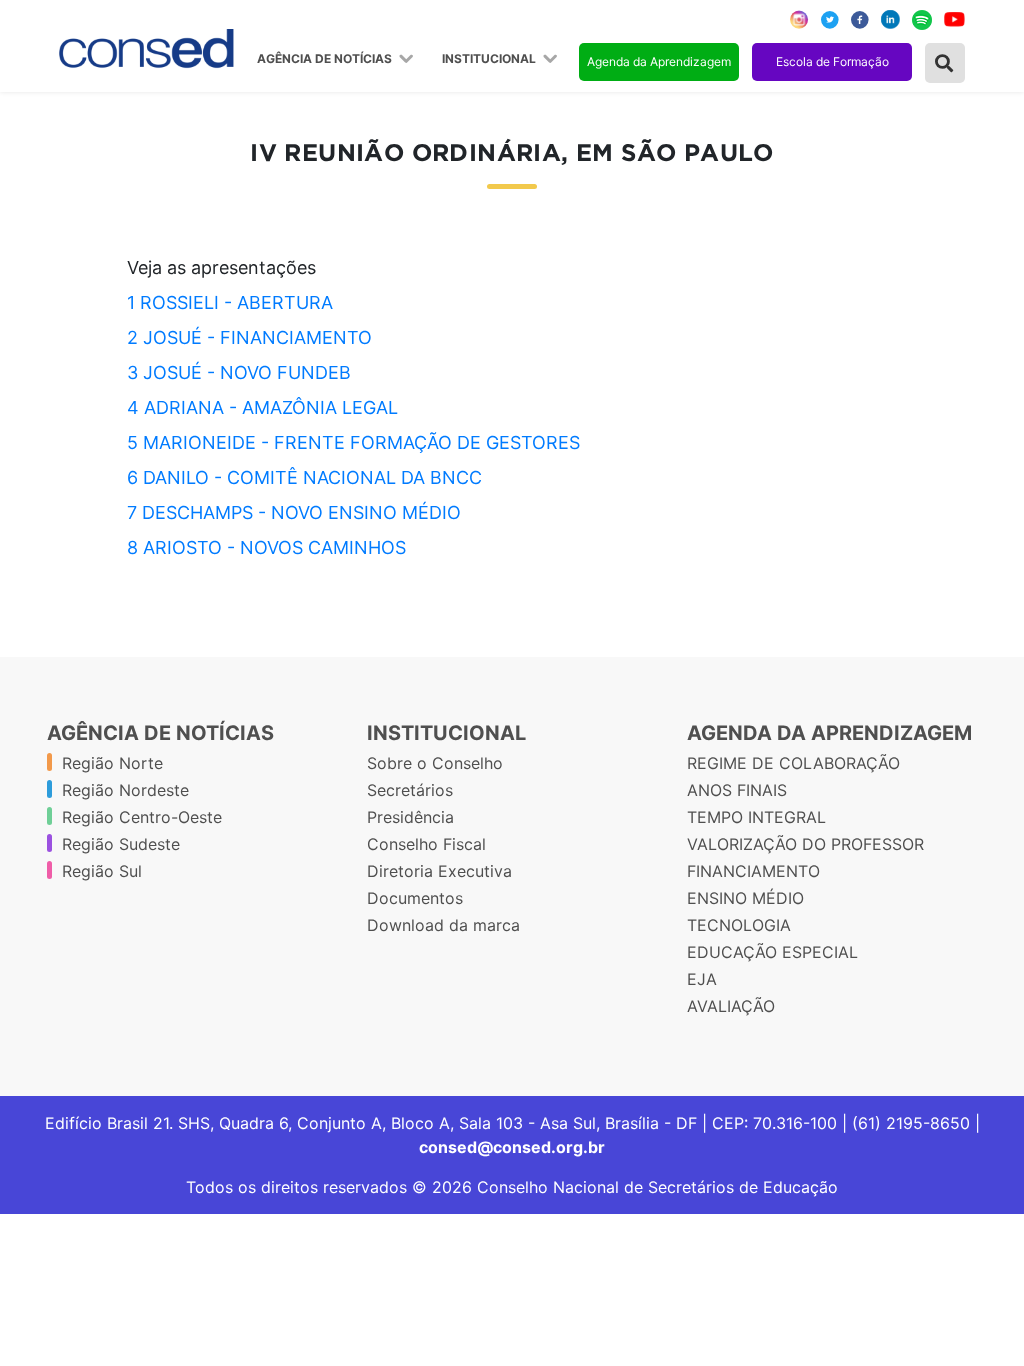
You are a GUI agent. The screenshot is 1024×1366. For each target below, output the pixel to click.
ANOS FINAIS (737, 790)
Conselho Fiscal (426, 844)
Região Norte (112, 763)
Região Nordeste (125, 790)
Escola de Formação (832, 61)
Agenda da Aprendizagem (659, 61)
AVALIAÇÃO (731, 1006)
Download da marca (443, 925)
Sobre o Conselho (435, 763)
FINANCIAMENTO (753, 871)
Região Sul (102, 871)
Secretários (410, 790)
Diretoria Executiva (439, 871)
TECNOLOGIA (739, 925)
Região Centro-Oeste (142, 817)
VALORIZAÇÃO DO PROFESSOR (805, 844)
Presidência (410, 817)
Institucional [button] (490, 59)
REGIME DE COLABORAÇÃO (793, 763)
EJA (702, 979)
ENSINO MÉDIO (745, 898)
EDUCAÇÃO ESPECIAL (772, 952)
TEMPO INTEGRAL (756, 817)
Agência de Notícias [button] (326, 59)
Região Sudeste (121, 844)
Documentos (415, 898)
